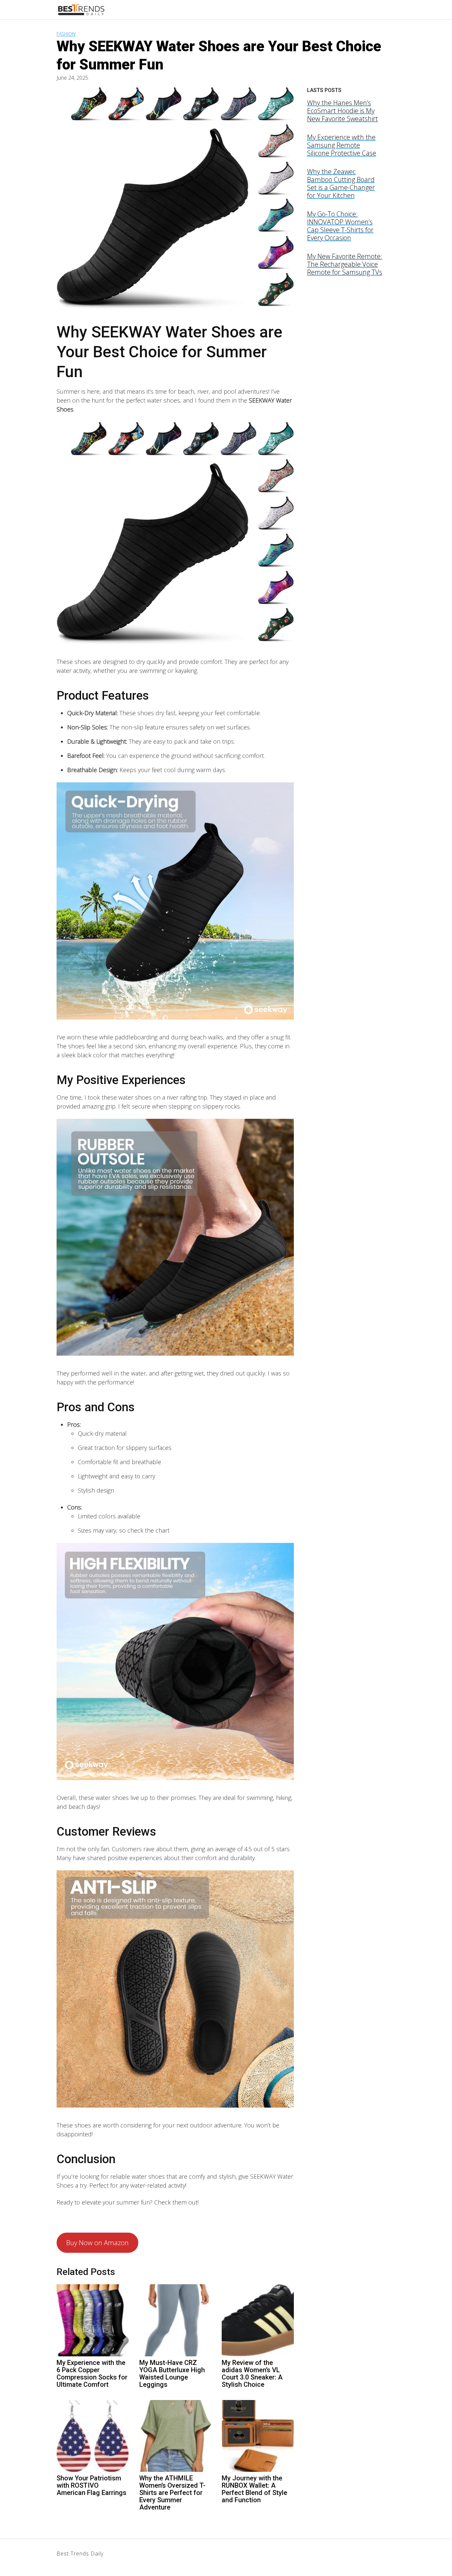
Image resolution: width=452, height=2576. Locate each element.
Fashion (66, 34)
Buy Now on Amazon (97, 2243)
